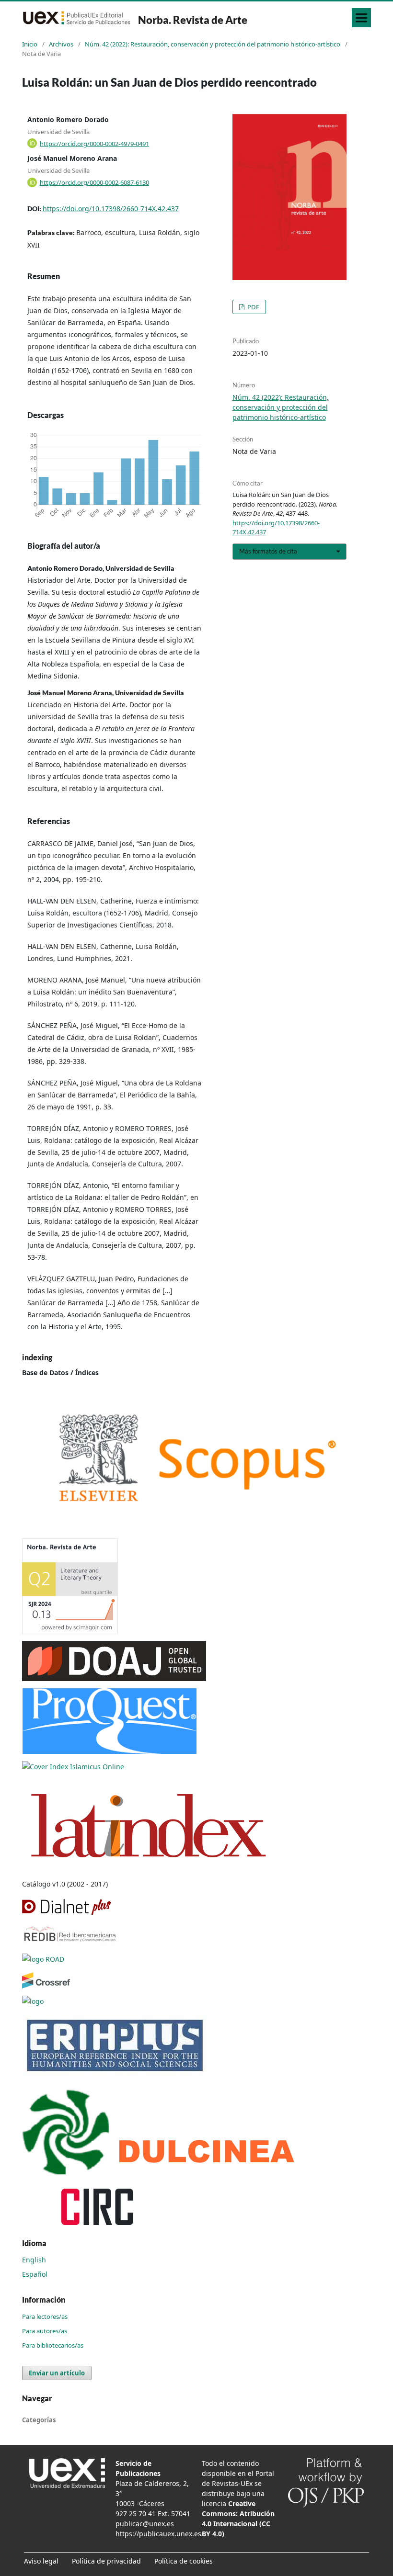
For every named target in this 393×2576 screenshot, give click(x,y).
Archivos (61, 44)
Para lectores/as (45, 2316)
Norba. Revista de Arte (193, 20)
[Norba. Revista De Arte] (196, 1458)
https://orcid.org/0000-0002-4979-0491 (94, 143)
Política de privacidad (106, 2561)
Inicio (30, 44)
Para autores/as (45, 2331)
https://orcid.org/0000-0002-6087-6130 (94, 182)
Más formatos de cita (268, 551)
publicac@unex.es (145, 2524)
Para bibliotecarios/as (53, 2345)
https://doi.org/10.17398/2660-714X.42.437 (111, 209)
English (34, 2260)
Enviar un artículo (57, 2373)
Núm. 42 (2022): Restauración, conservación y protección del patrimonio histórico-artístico (213, 44)
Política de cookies (184, 2561)
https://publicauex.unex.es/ (160, 2534)
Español (35, 2274)
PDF (253, 307)
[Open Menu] (361, 18)
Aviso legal (41, 2561)
